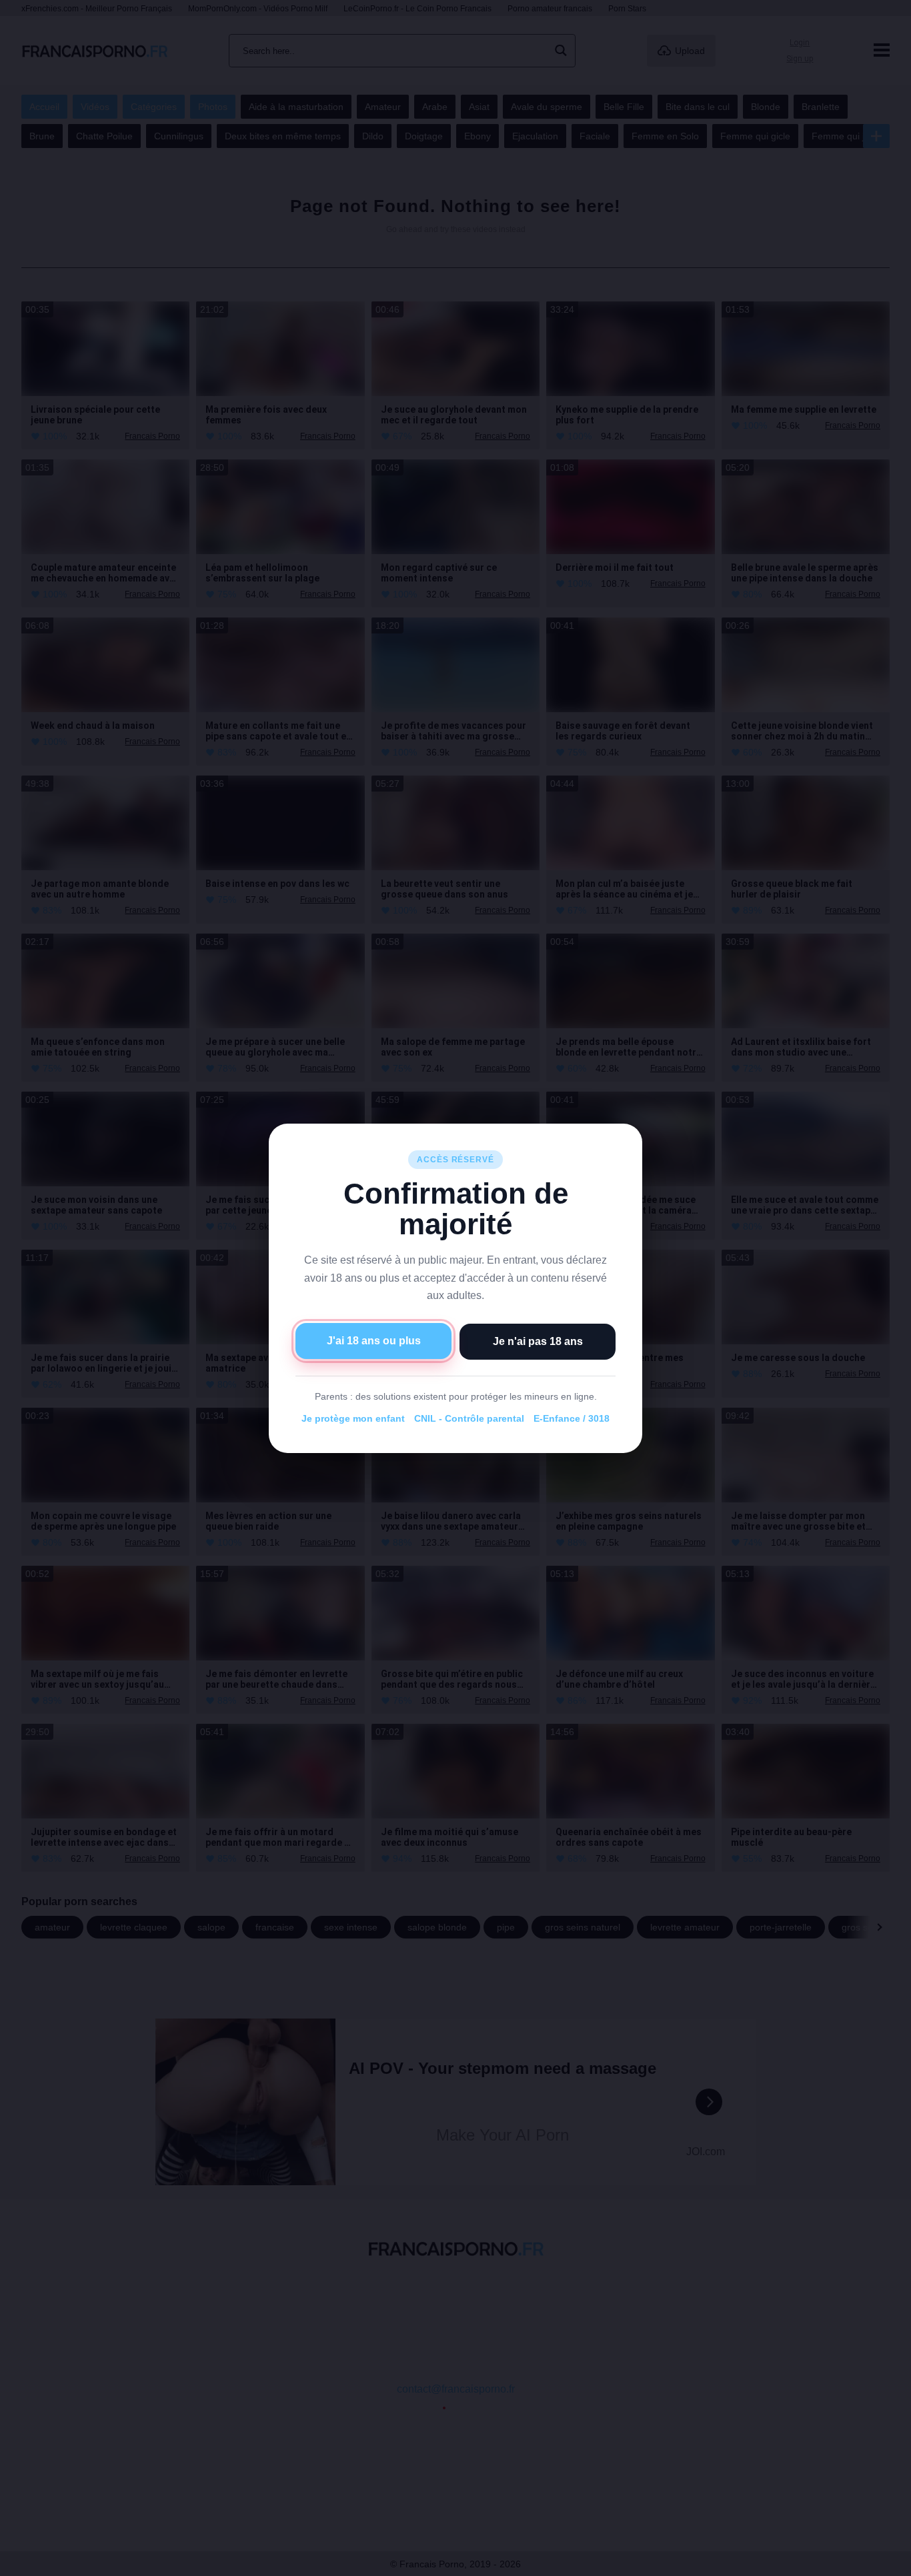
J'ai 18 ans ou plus (374, 1340)
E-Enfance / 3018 (572, 1418)
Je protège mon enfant (353, 1418)
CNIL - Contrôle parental (469, 1418)
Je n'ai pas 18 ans (538, 1341)
